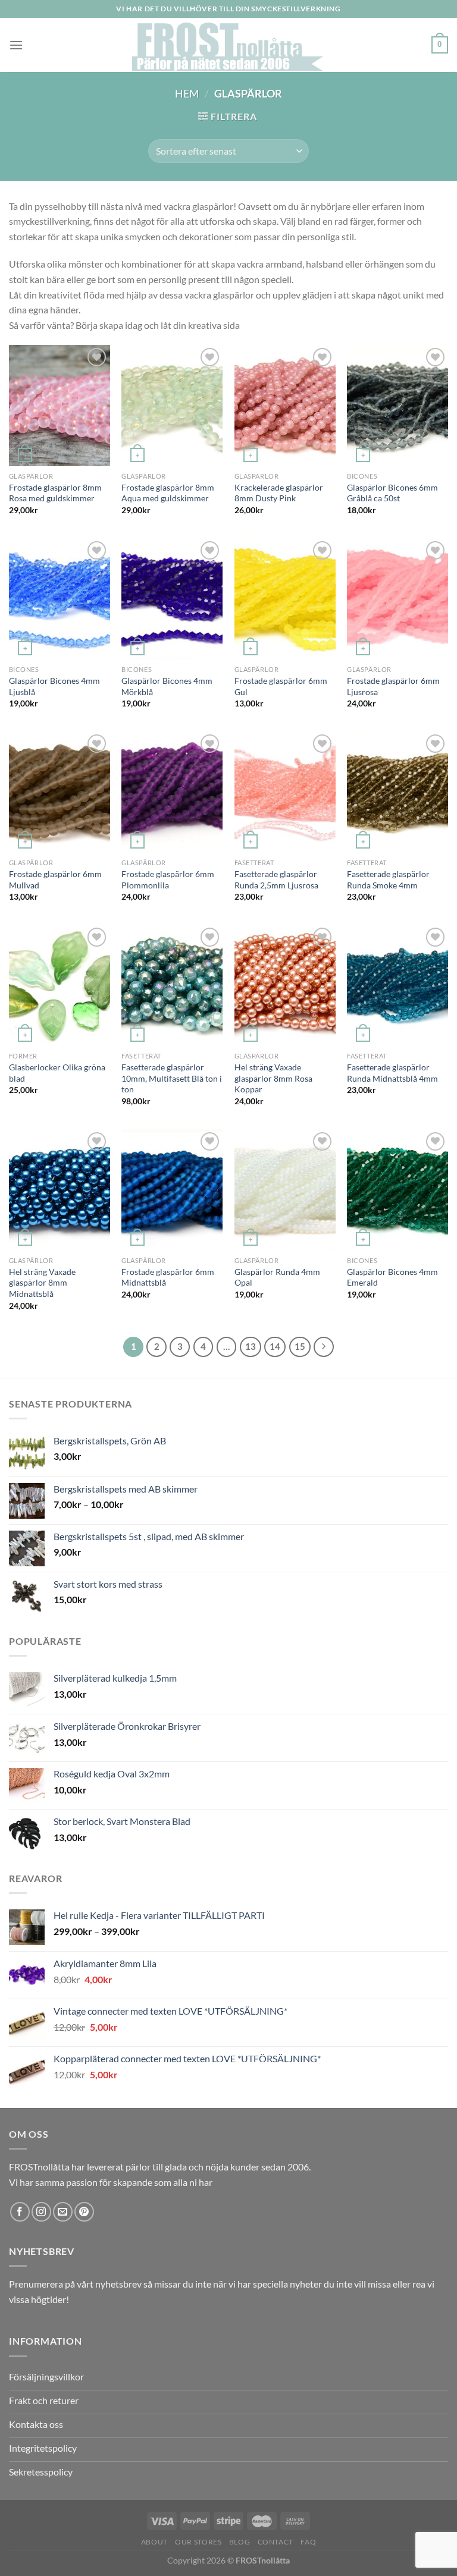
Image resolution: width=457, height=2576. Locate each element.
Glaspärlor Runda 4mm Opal (277, 1277)
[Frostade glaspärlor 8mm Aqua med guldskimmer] (172, 406)
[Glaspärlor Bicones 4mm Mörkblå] (172, 599)
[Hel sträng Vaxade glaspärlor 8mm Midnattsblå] (60, 1190)
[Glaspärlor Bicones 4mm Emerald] (397, 1190)
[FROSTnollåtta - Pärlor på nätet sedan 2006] (229, 45)
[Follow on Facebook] (20, 2212)
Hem (187, 93)
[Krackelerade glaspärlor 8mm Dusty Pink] (285, 406)
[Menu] (16, 45)
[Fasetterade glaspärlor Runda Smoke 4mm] (397, 792)
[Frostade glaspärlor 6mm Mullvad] (60, 792)
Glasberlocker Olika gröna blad (57, 1073)
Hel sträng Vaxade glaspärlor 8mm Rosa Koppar (273, 1078)
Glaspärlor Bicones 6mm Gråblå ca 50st (392, 493)
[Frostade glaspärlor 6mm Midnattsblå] (172, 1190)
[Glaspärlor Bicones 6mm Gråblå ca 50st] (397, 406)
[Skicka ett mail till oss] (63, 2212)
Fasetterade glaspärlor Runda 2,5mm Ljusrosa (276, 879)
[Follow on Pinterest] (84, 2212)
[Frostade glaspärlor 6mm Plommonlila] (172, 792)
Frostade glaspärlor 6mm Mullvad (55, 879)
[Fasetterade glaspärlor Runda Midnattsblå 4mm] (397, 985)
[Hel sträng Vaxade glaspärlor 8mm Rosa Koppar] (285, 985)
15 (300, 1346)
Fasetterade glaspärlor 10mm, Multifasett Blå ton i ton (172, 1078)
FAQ (308, 2542)
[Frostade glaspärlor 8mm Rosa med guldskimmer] (60, 406)
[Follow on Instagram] (41, 2212)
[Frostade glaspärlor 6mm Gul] (285, 599)
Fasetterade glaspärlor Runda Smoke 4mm (388, 879)
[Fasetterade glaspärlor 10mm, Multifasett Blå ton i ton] (172, 985)
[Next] (324, 1347)
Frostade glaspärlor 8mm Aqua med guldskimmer (168, 493)
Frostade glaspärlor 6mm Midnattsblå (168, 1277)
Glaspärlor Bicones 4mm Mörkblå (167, 686)
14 (275, 1346)
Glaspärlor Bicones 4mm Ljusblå (54, 686)
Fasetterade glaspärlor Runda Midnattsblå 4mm (392, 1073)
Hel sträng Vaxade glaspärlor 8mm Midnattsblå (42, 1283)
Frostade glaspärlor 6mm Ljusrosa (393, 686)
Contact (276, 2542)
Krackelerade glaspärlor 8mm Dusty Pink (279, 493)
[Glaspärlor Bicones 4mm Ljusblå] (60, 599)
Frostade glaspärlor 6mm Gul (281, 686)
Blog (240, 2542)
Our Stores (198, 2542)
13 (251, 1346)
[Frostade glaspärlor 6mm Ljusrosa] (397, 599)
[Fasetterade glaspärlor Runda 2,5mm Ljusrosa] (285, 792)
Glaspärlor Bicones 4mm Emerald (392, 1277)
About (154, 2542)
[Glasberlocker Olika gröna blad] (60, 985)
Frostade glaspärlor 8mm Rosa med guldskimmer (55, 493)
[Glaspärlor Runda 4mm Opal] (285, 1190)
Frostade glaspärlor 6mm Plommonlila (168, 879)
